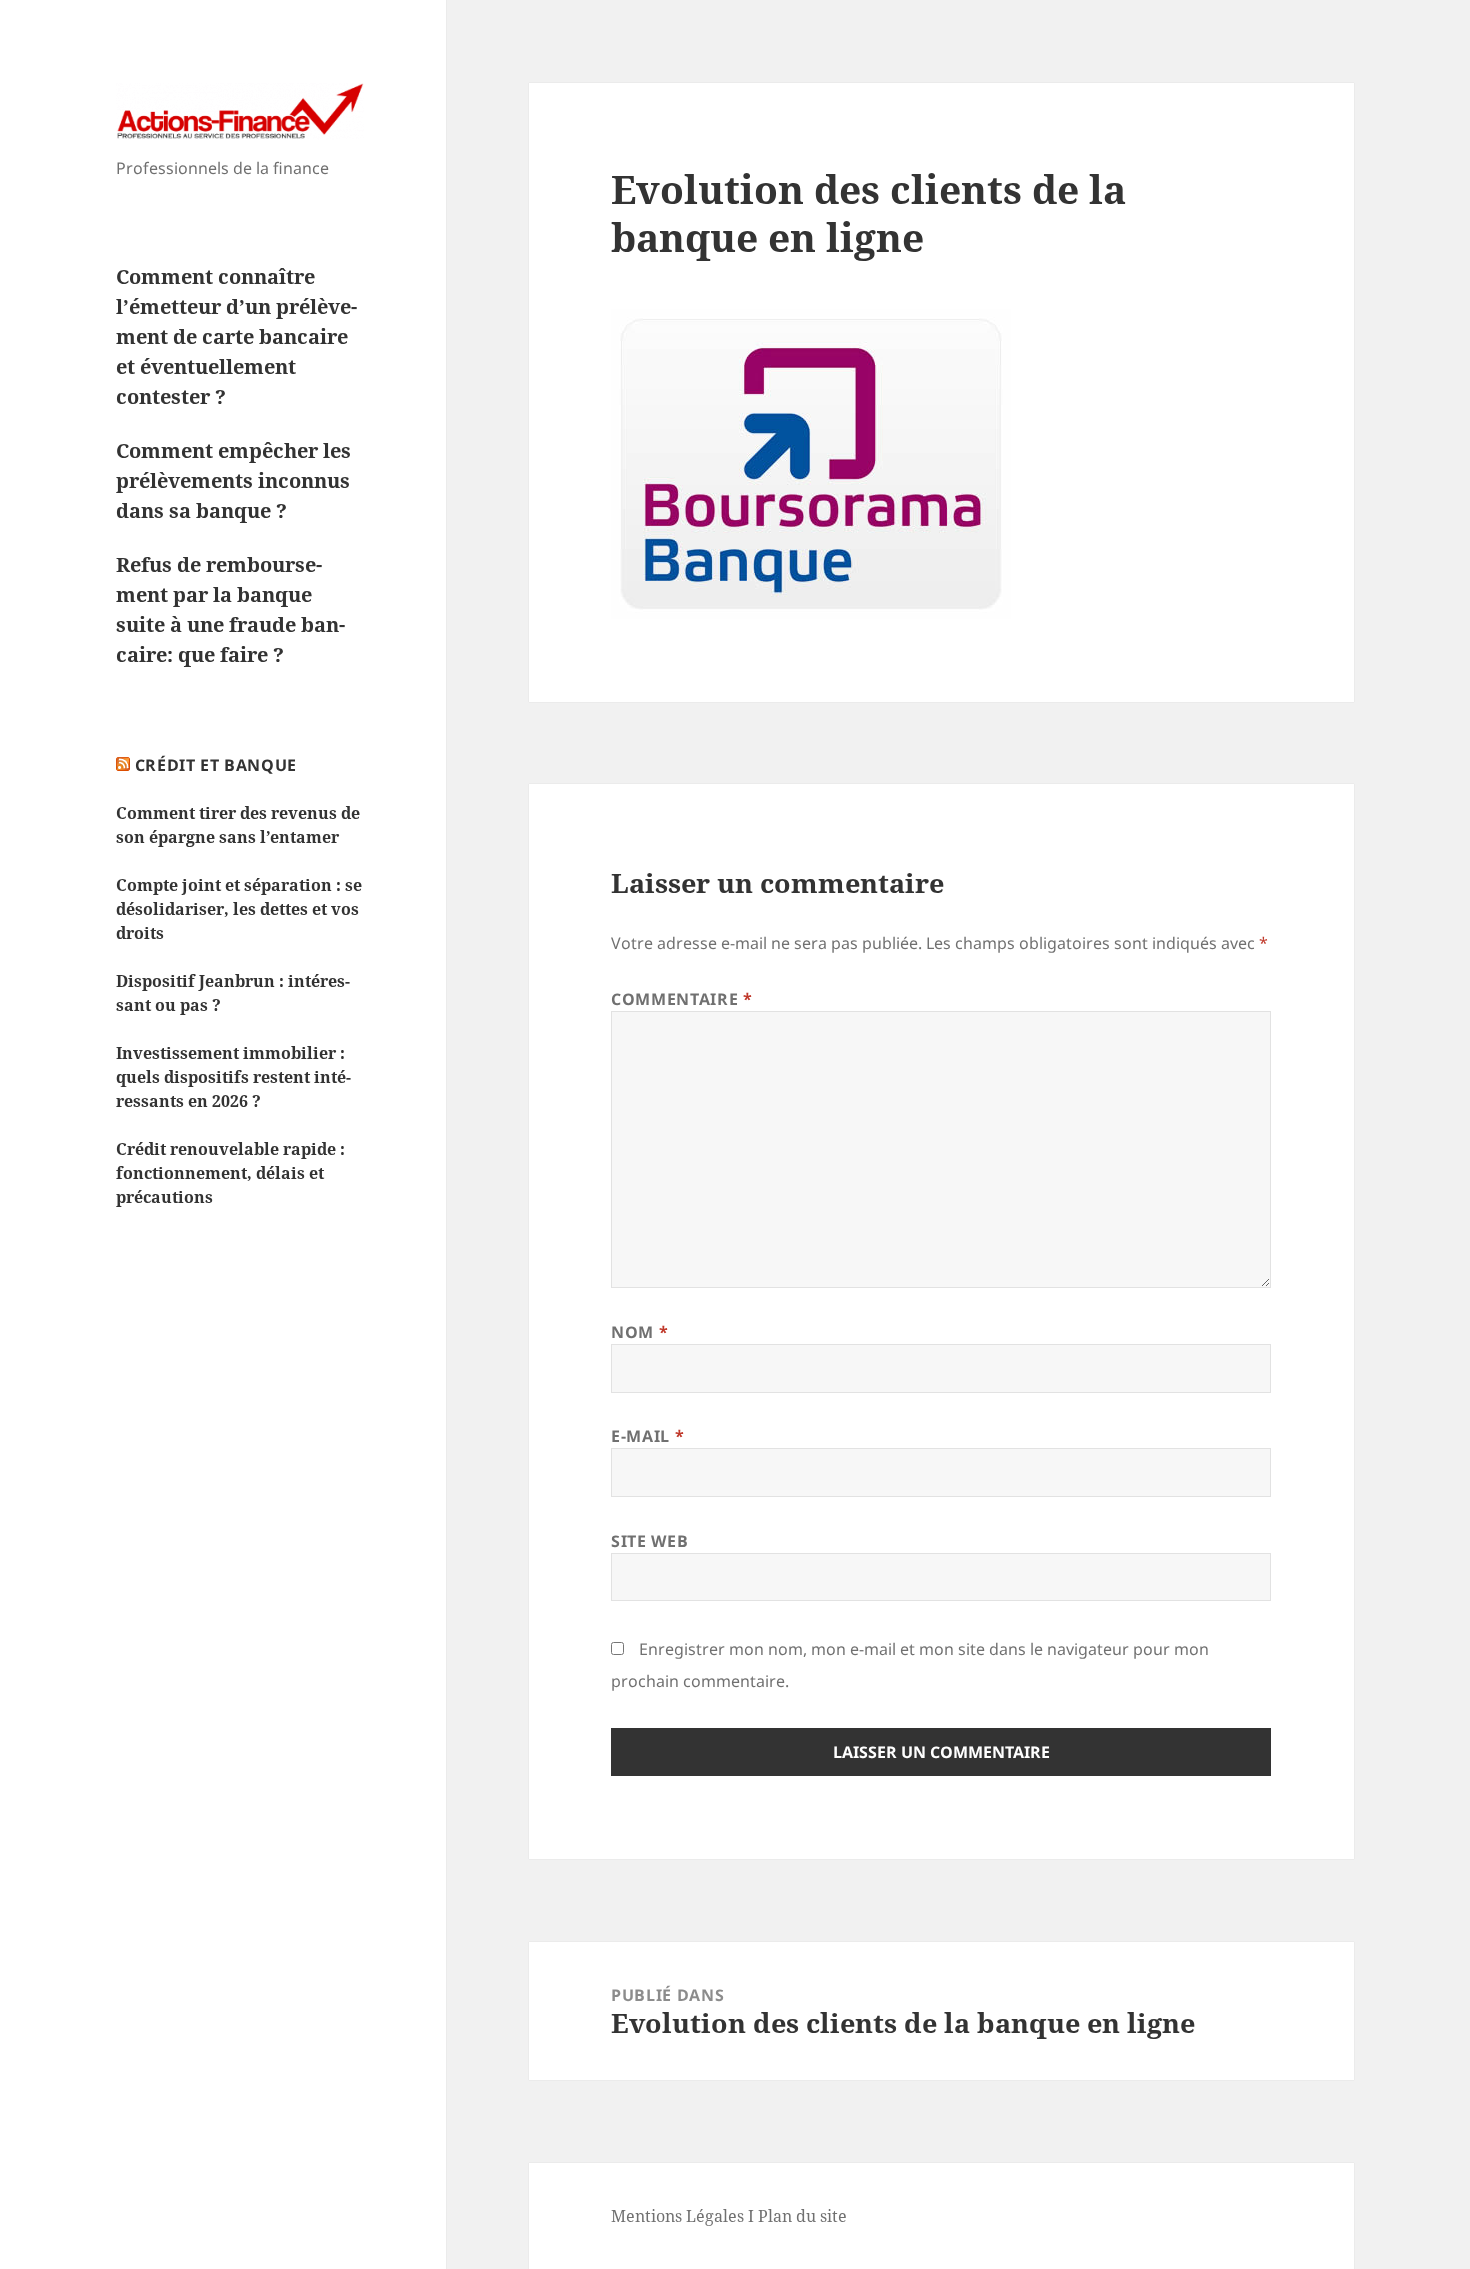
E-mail (647, 1436)
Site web (649, 1541)
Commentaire (681, 999)
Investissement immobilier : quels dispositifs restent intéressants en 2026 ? (233, 1077)
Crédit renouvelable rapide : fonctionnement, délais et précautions (230, 1173)
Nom (639, 1332)
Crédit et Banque (216, 765)
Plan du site (802, 2216)
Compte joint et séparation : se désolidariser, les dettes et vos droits (239, 909)
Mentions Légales (677, 2216)
